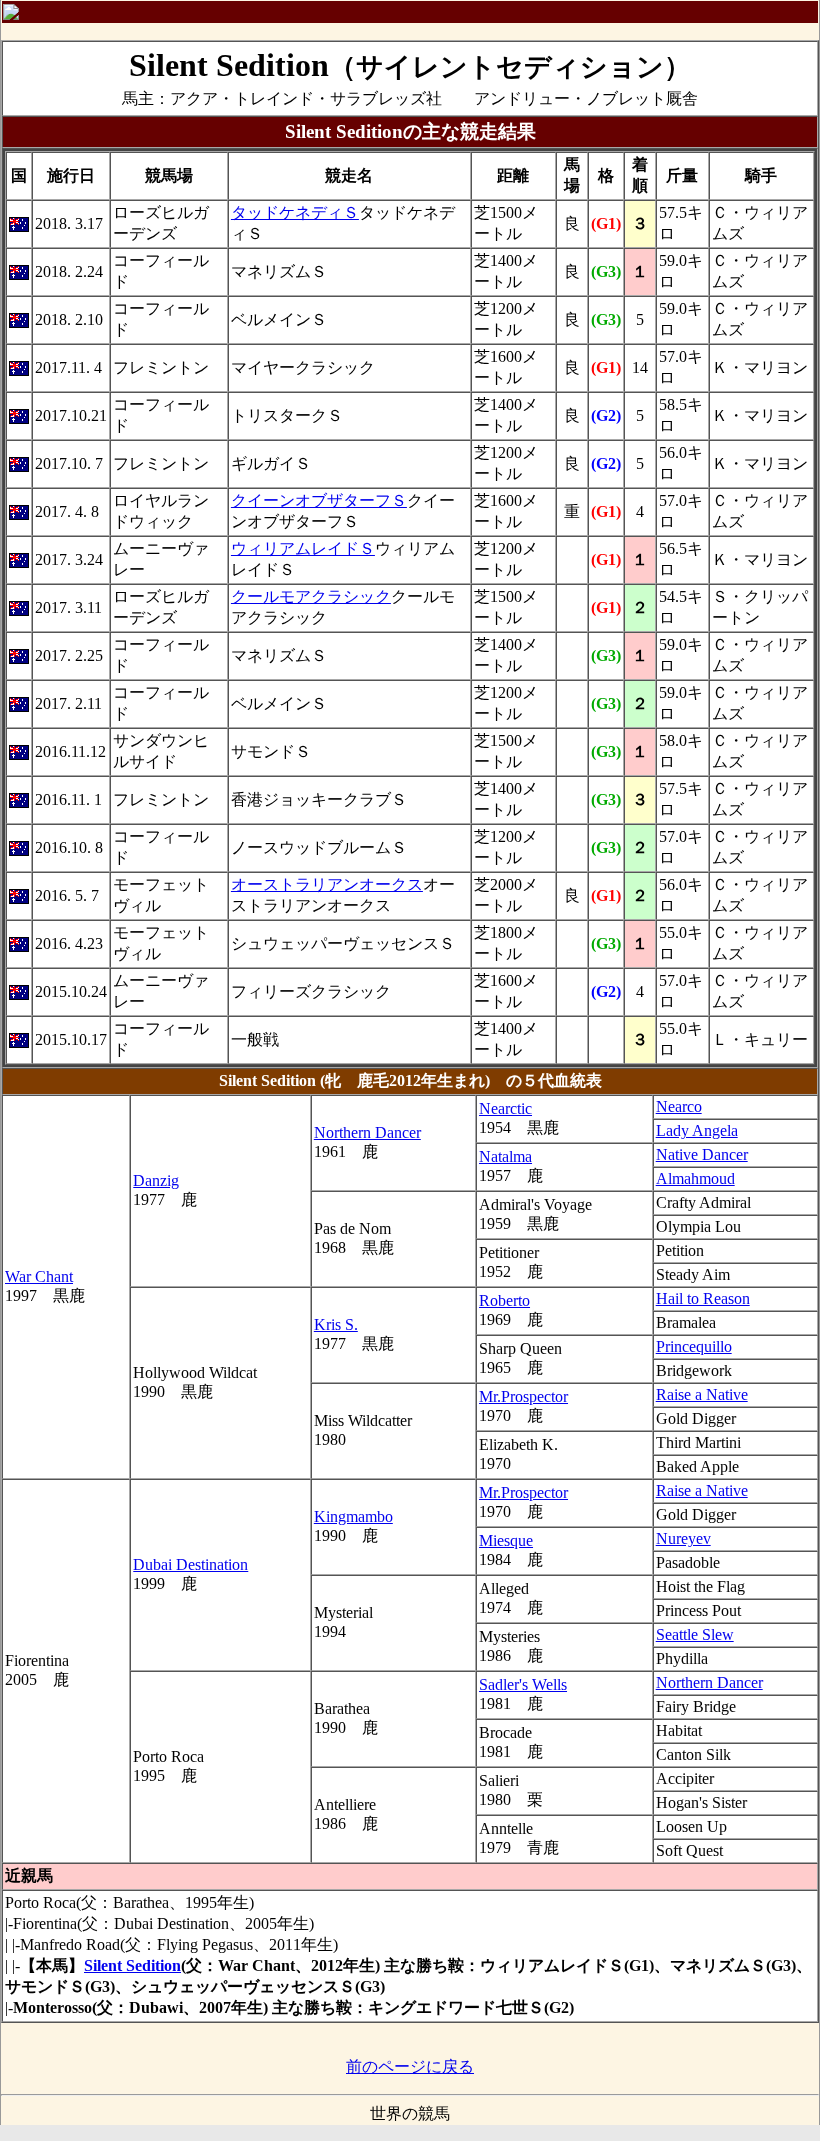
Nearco (679, 1106)
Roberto (504, 1300)
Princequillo (694, 1346)
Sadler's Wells (523, 1684)
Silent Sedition (132, 1965)
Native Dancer (702, 1154)
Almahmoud (695, 1178)
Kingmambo (353, 1516)
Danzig (156, 1180)
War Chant (39, 1276)
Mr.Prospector (523, 1396)
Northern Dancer (367, 1132)
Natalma (505, 1156)
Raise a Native (702, 1394)
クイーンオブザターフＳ (319, 500)
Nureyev (683, 1538)
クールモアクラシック (311, 596)
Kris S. (336, 1324)
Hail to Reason (703, 1298)
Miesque (506, 1540)
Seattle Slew (695, 1634)
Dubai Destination (190, 1564)
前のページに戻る (410, 2066)
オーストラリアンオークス (327, 884)
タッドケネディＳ (295, 212)
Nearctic (505, 1108)
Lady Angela (697, 1130)
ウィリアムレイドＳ (303, 548)
